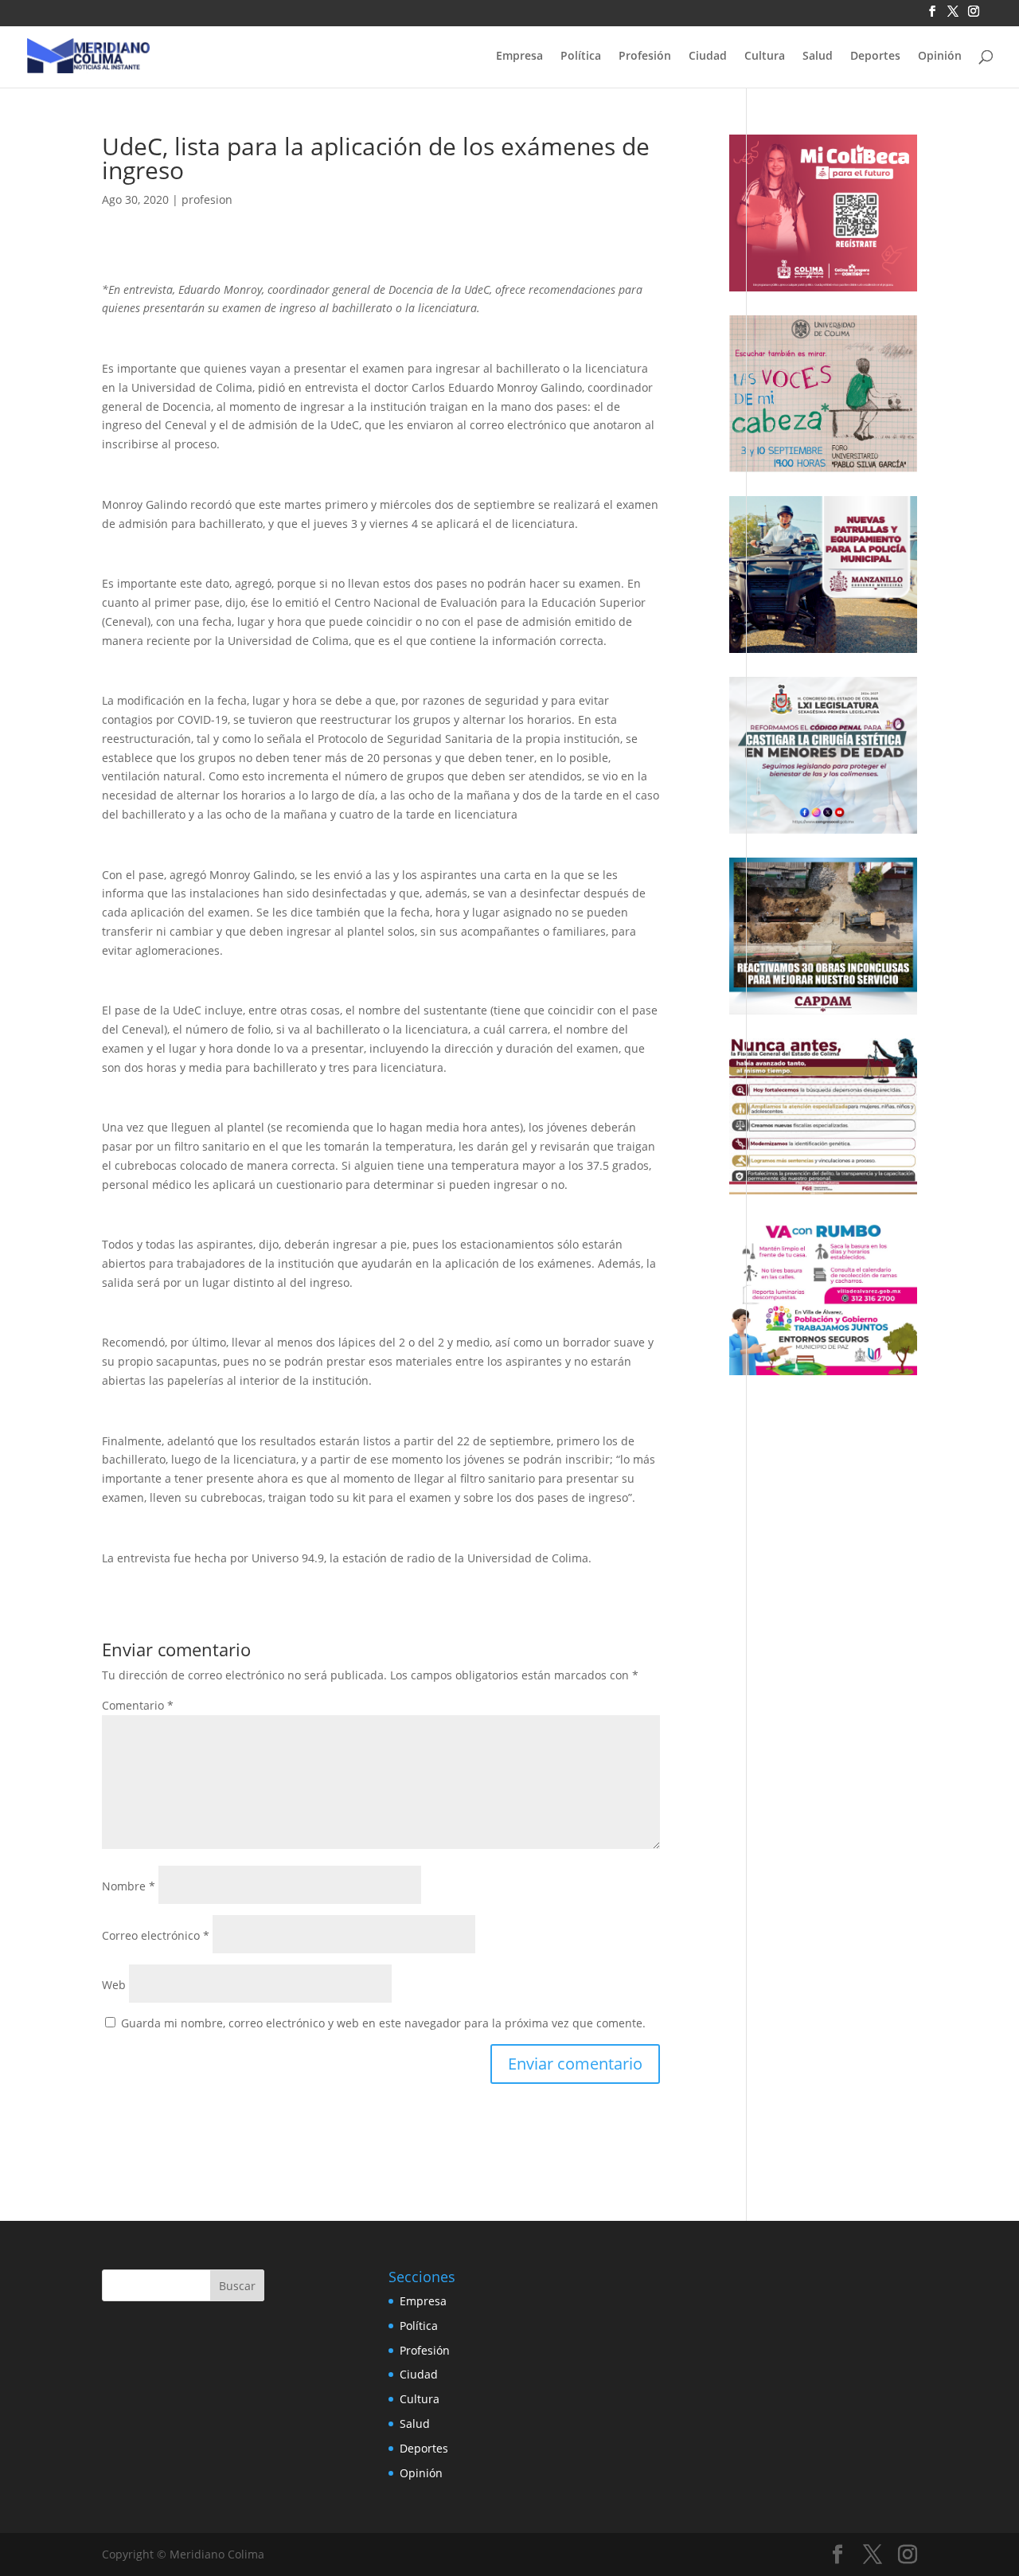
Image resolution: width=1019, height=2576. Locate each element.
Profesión (645, 57)
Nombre (129, 1886)
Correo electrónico (156, 1935)
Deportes (875, 57)
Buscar (237, 2286)
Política (581, 57)
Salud (818, 57)
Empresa (519, 57)
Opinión (940, 57)
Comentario (138, 1705)
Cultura (765, 57)
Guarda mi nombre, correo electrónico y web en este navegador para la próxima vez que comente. (383, 2023)
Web (114, 1985)
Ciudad (708, 57)
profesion (207, 199)
